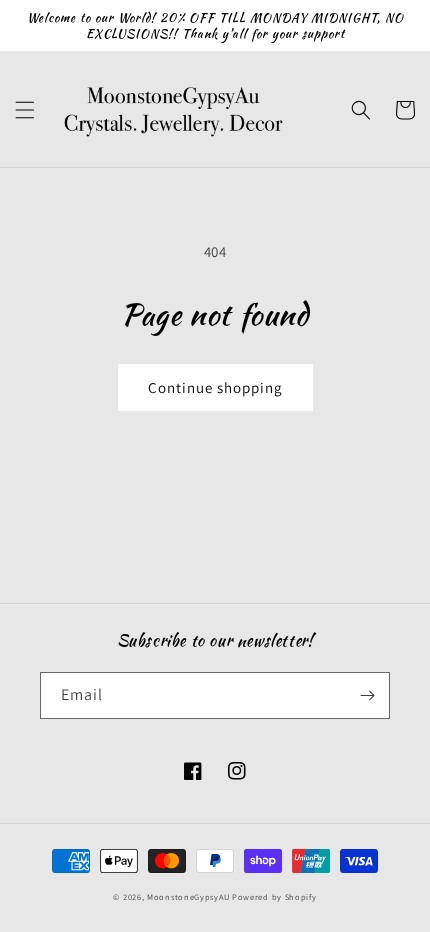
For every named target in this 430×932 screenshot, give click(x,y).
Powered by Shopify (274, 896)
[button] (25, 110)
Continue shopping (215, 387)
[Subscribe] (367, 695)
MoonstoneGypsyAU (188, 896)
